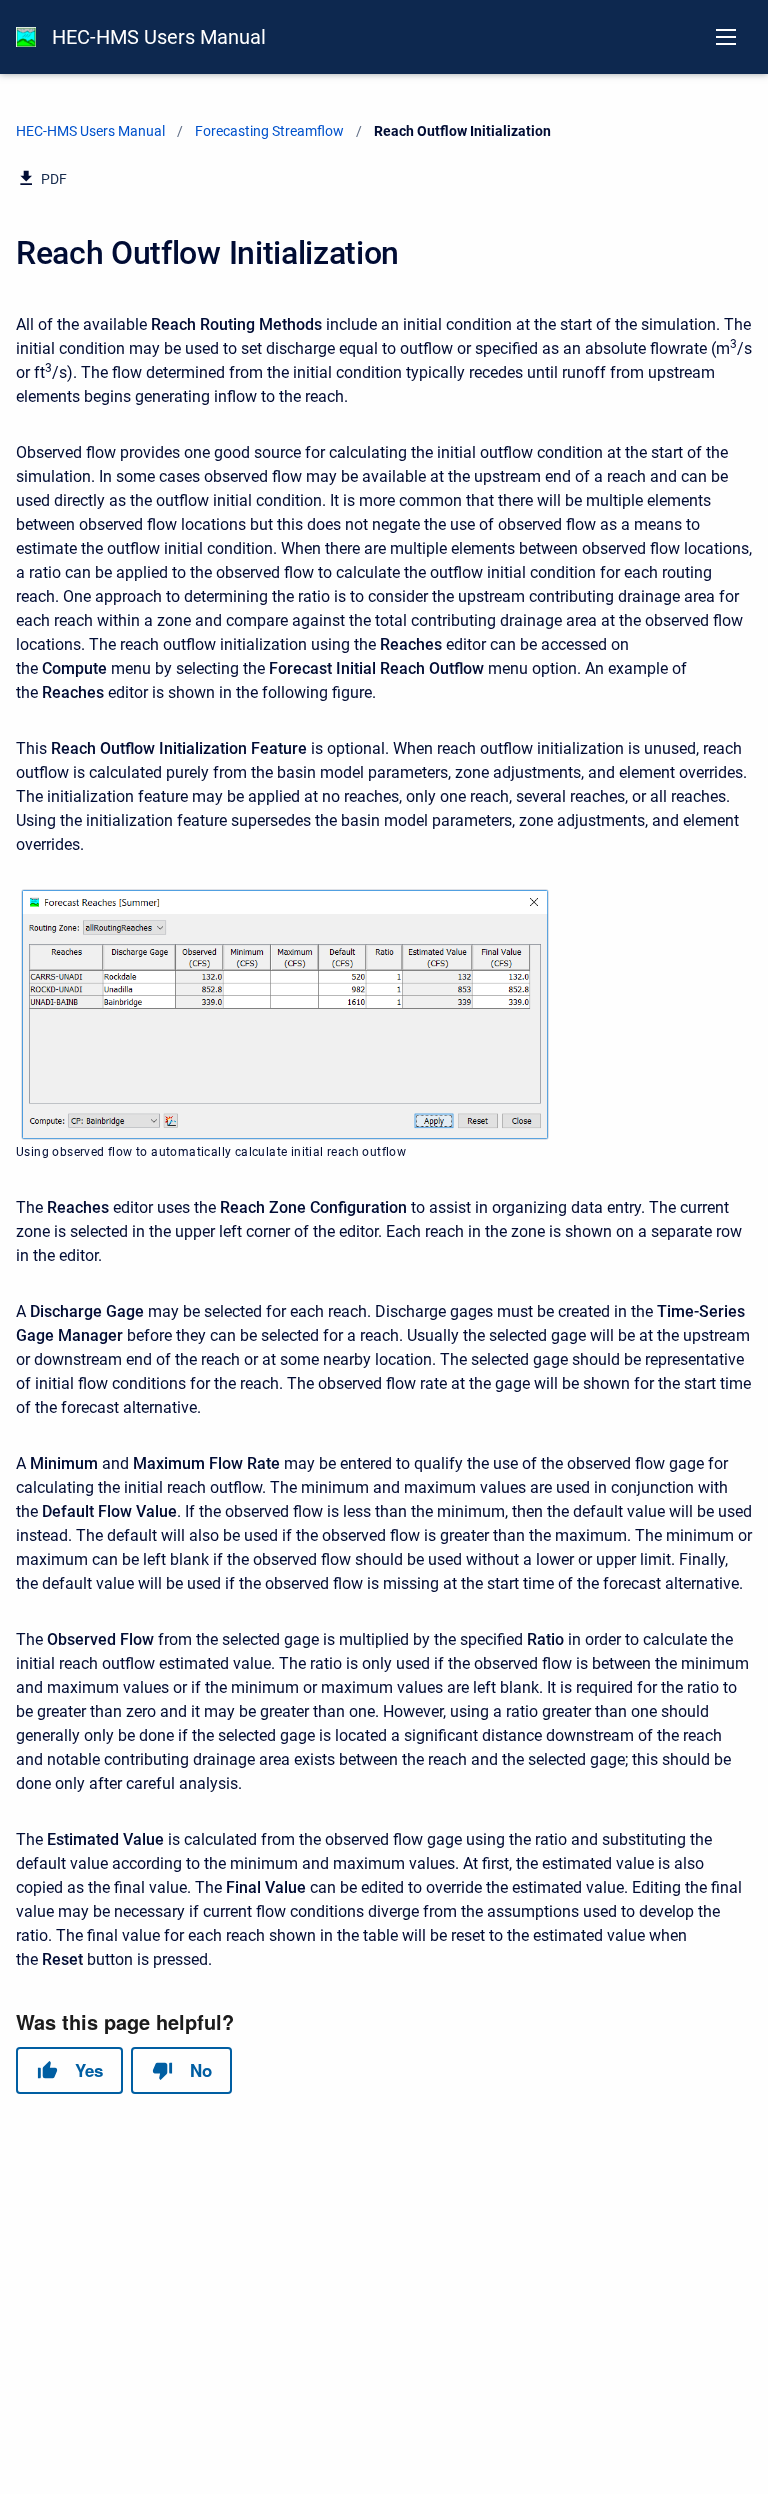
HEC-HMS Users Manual (159, 37)
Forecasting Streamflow (269, 131)
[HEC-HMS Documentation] (26, 37)
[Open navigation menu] (726, 37)
